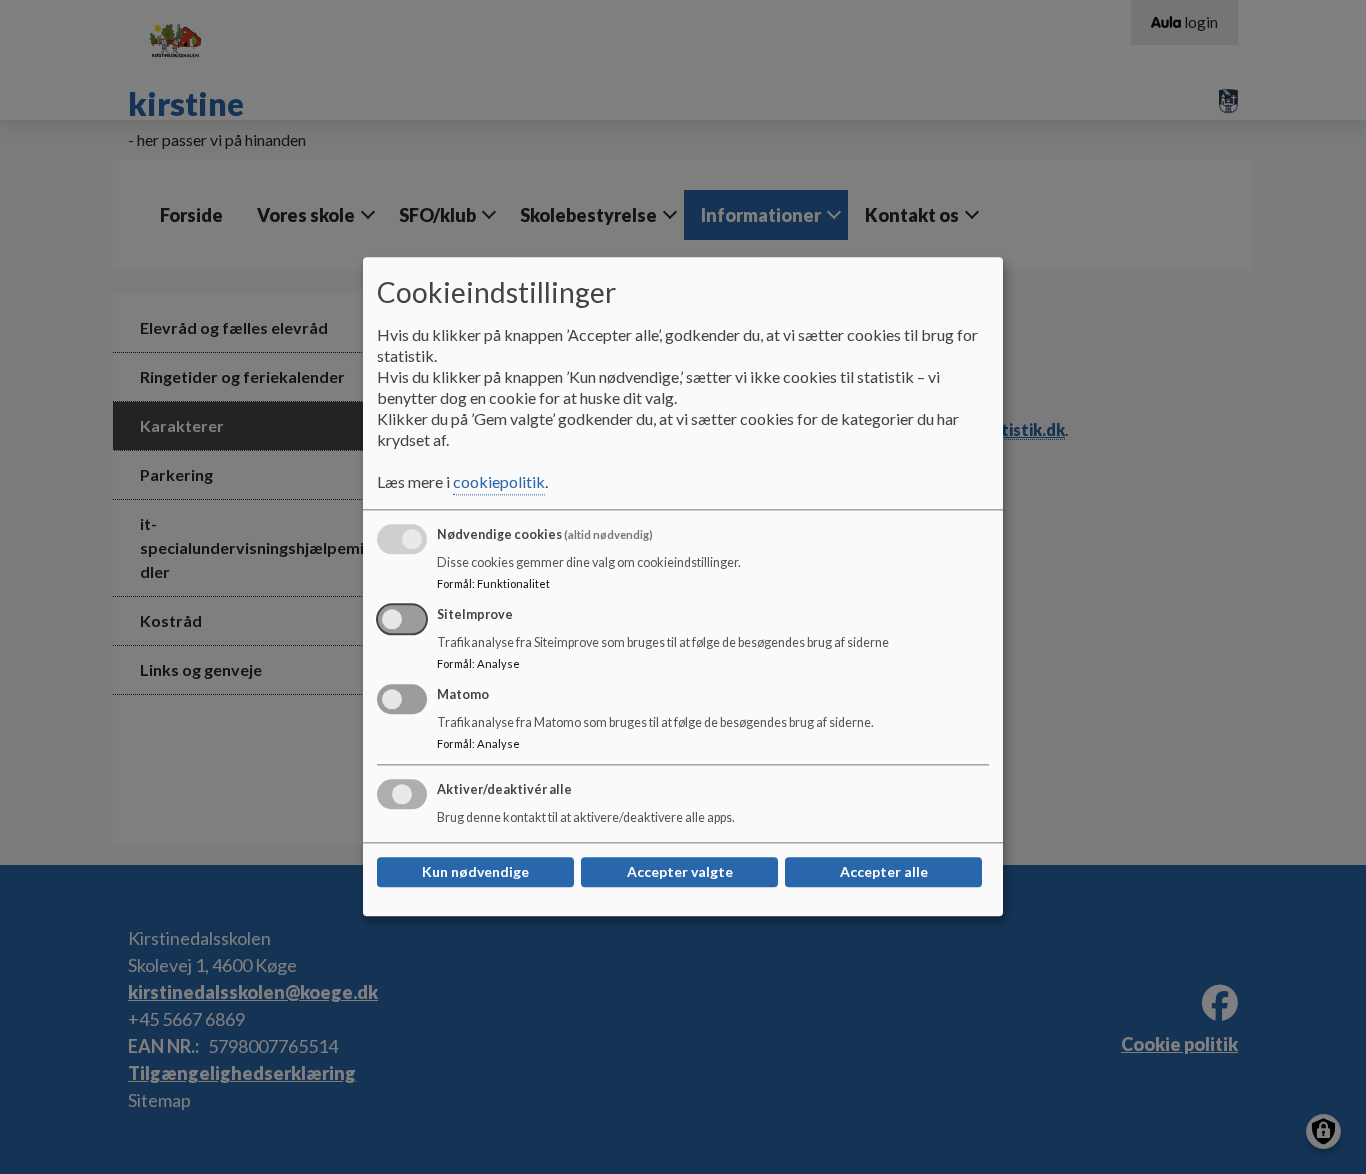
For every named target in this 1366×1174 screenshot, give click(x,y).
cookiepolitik (499, 482)
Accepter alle (884, 872)
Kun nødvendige (475, 872)
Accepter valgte (680, 872)
